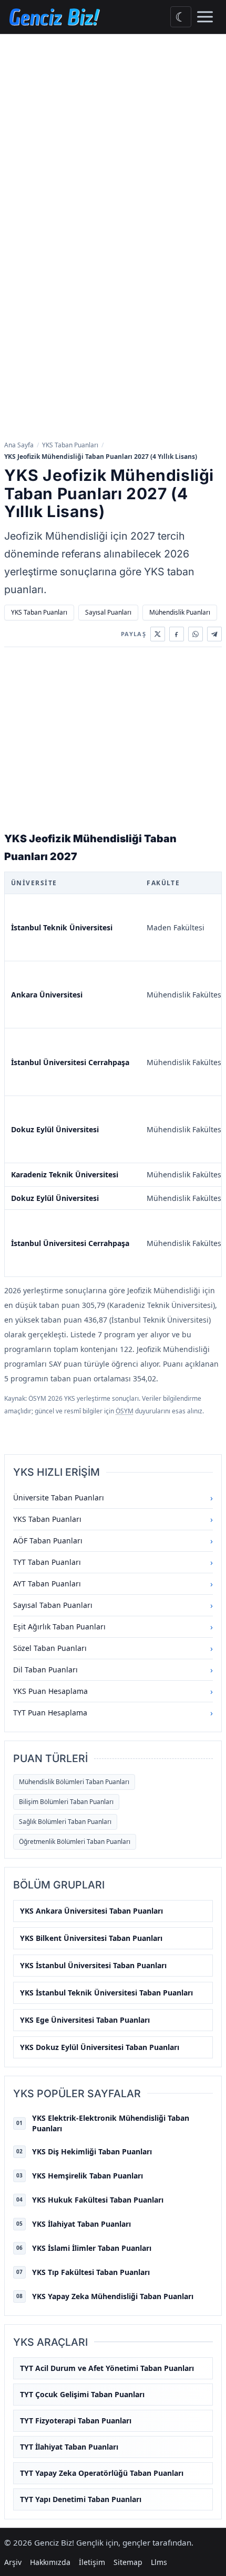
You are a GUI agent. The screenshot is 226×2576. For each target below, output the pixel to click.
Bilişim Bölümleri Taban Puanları (66, 1802)
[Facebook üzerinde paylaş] (177, 634)
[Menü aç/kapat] (205, 17)
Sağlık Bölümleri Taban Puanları (65, 1822)
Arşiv (13, 2562)
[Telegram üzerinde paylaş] (214, 634)
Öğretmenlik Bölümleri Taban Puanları (75, 1842)
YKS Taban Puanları (70, 445)
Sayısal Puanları (108, 612)
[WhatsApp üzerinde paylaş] (196, 634)
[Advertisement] (113, 152)
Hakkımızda (50, 2562)
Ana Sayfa (19, 445)
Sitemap (128, 2562)
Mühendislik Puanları (180, 612)
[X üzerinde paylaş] (158, 634)
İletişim (92, 2562)
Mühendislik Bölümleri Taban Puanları (74, 1782)
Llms (159, 2562)
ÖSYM (125, 1411)
